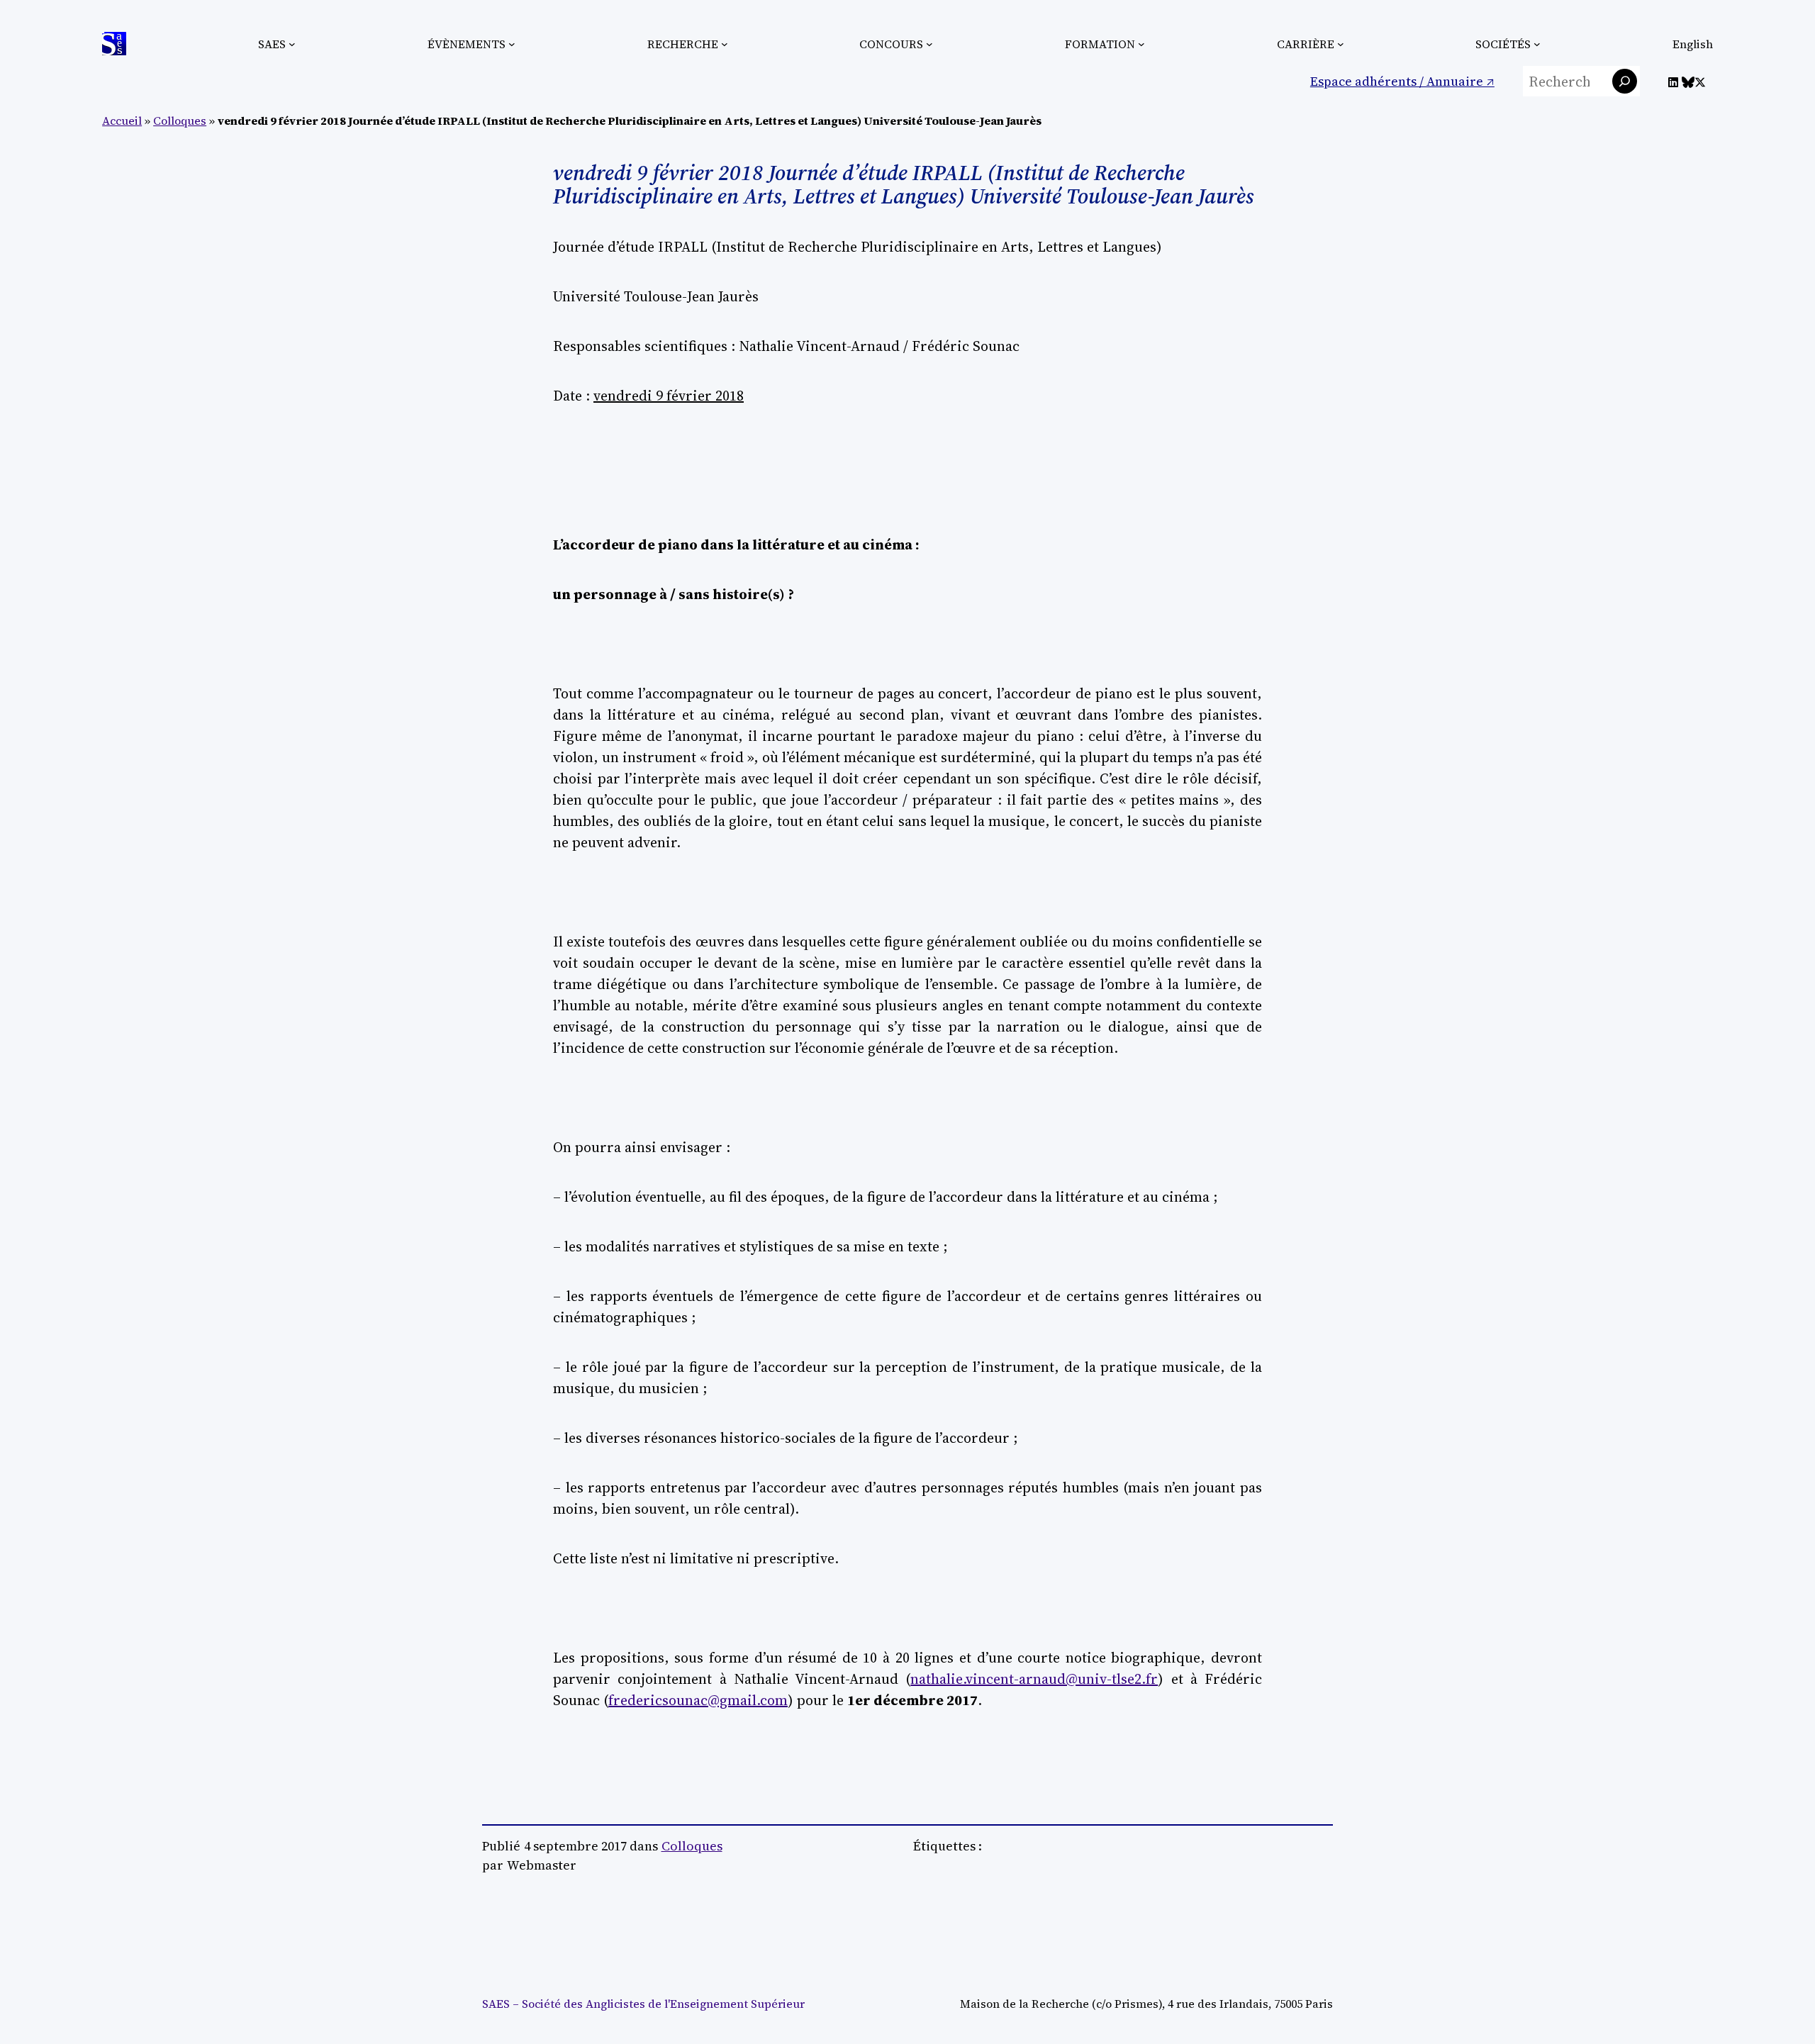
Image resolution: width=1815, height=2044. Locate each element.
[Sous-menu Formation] (1141, 44)
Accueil (122, 121)
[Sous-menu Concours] (929, 44)
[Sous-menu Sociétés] (1537, 44)
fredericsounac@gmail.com (698, 1700)
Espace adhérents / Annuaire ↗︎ (1402, 81)
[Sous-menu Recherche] (725, 44)
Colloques (180, 121)
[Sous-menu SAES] (292, 44)
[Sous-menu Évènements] (512, 44)
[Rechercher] (1625, 81)
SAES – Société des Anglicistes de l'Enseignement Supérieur (643, 2004)
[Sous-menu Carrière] (1341, 44)
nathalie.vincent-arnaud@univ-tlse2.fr (1034, 1679)
